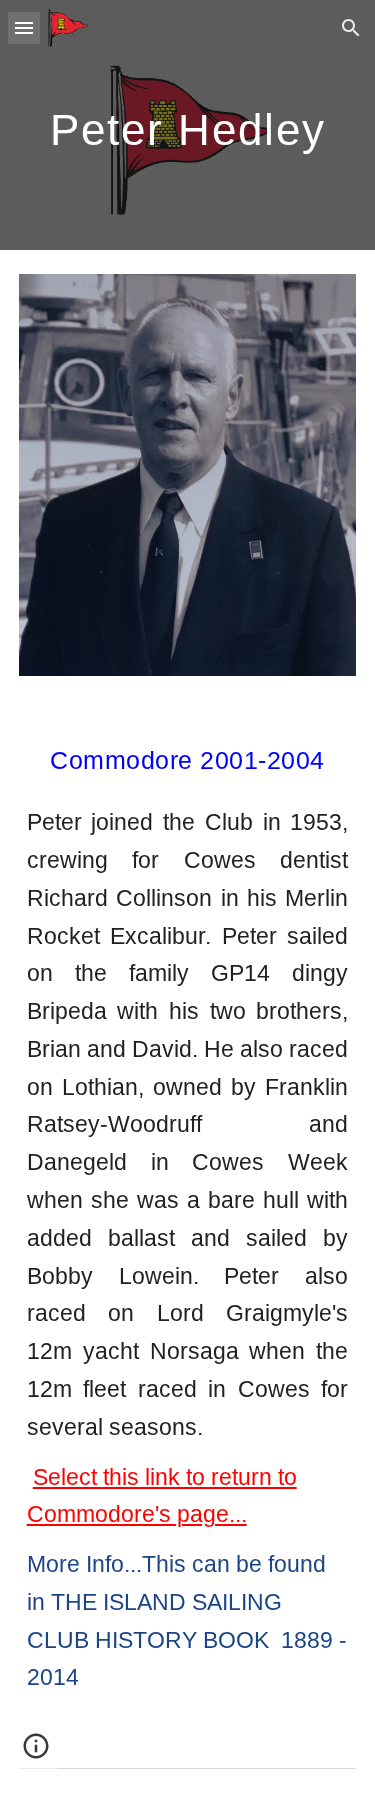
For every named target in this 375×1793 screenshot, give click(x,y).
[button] (24, 27)
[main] (188, 125)
